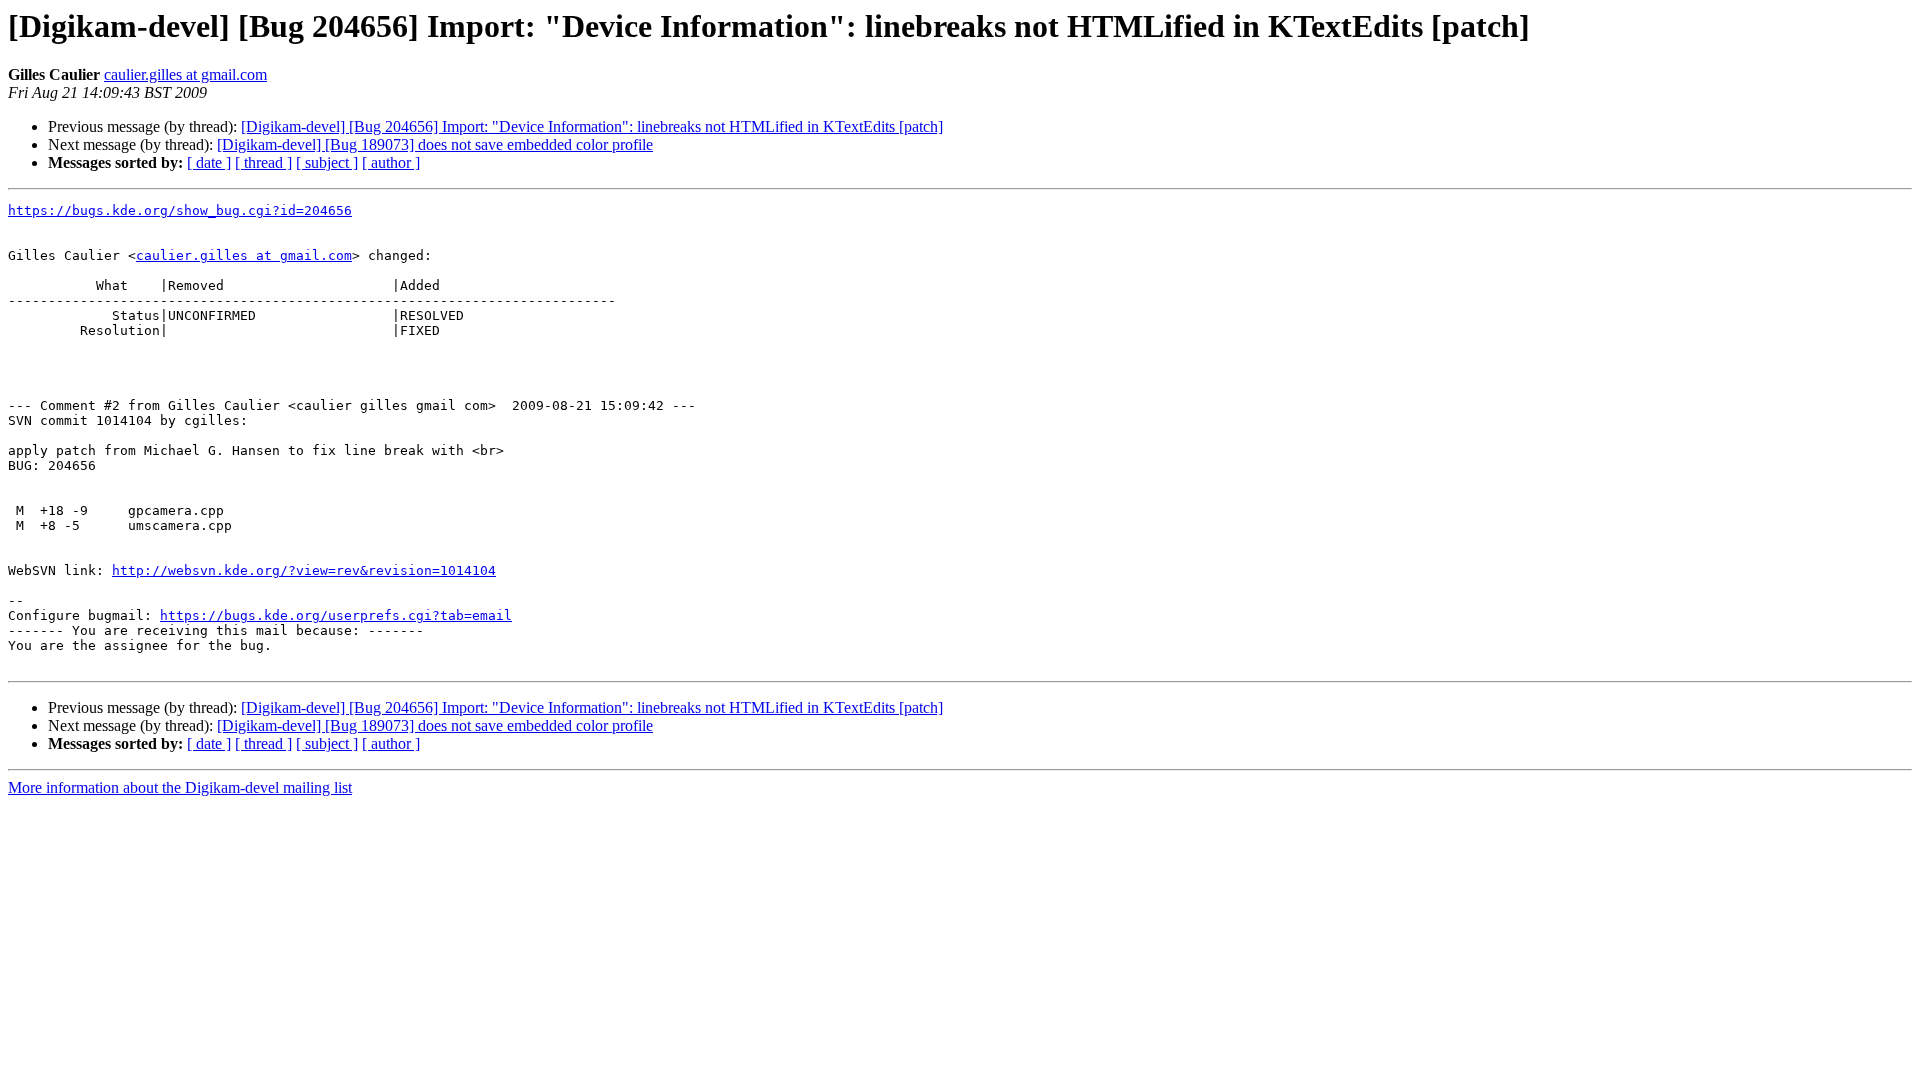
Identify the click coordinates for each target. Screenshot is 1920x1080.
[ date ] (209, 162)
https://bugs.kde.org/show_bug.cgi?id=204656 (180, 210)
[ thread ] (263, 162)
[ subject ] (327, 162)
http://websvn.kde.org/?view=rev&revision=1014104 (304, 570)
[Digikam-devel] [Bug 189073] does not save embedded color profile (435, 144)
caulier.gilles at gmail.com (185, 74)
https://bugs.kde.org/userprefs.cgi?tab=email (336, 615)
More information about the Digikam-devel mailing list (180, 787)
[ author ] (391, 162)
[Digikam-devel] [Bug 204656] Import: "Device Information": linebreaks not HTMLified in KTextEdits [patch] (592, 126)
